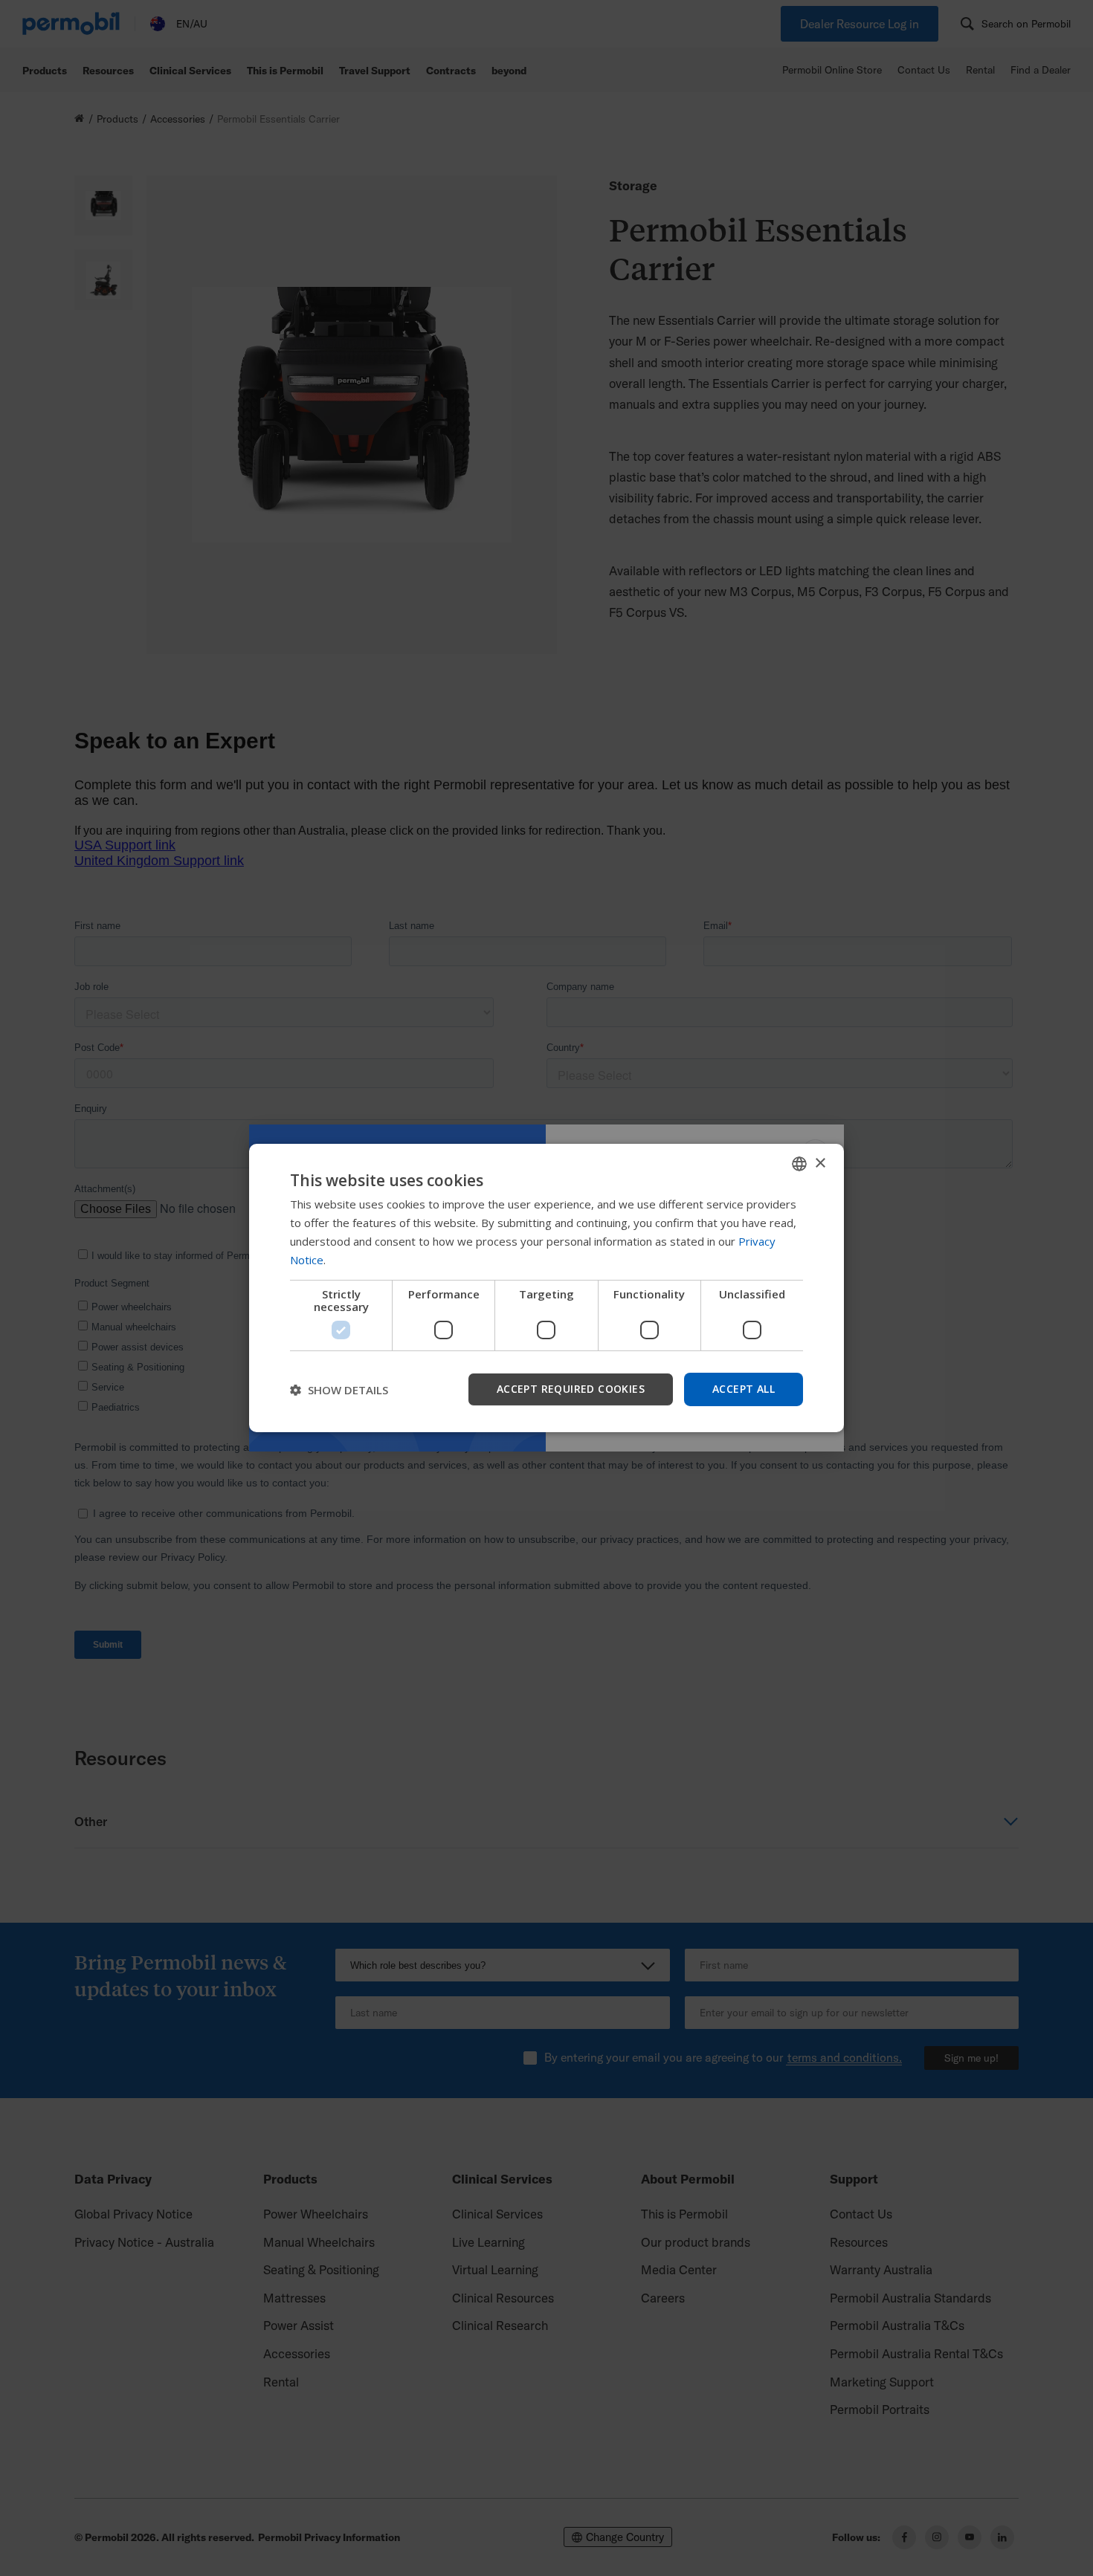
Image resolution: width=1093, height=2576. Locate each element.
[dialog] (546, 1288)
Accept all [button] (744, 1389)
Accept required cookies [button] (571, 1389)
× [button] (820, 1163)
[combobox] (799, 1164)
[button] (339, 1390)
